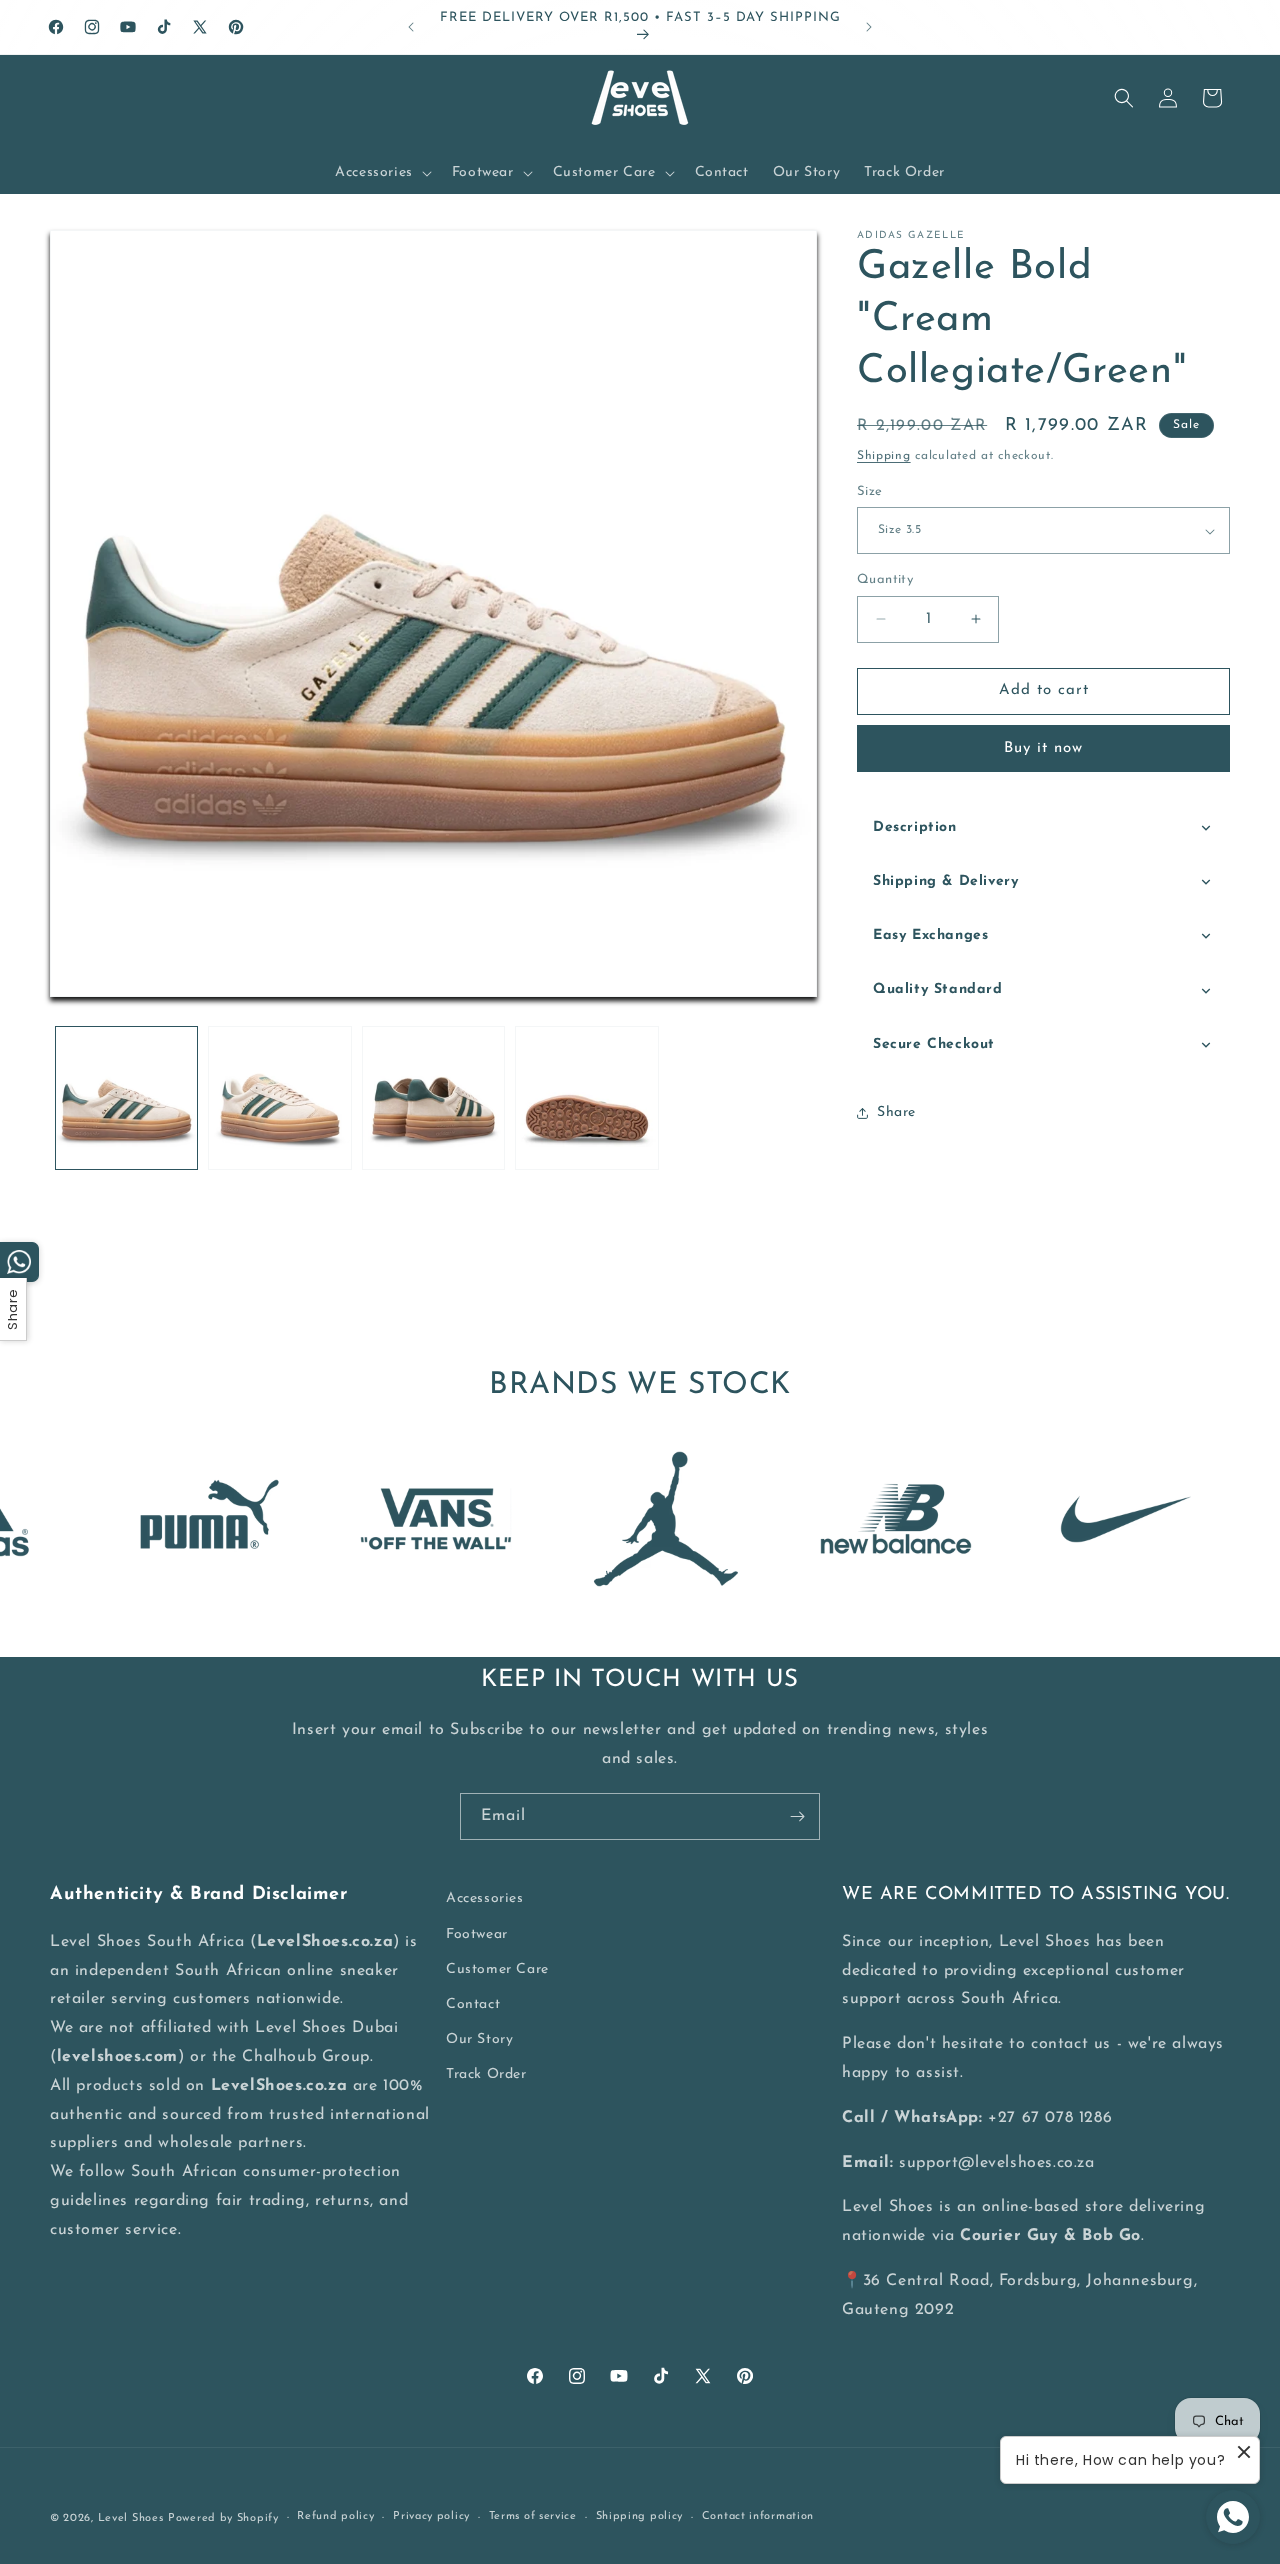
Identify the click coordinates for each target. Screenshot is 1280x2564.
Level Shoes (131, 2518)
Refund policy (335, 2516)
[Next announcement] (869, 27)
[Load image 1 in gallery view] (126, 1097)
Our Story (479, 2039)
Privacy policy (431, 2516)
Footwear (477, 1934)
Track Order (486, 2074)
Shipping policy (640, 2516)
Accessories (485, 1898)
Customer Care (497, 1969)
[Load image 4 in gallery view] (586, 1097)
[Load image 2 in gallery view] (279, 1097)
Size (870, 491)
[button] (381, 173)
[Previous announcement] (411, 27)
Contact (473, 2004)
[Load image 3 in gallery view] (433, 1097)
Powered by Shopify (223, 2518)
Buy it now (1043, 748)
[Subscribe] (797, 1816)
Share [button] (896, 1112)
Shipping (884, 456)
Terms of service (533, 2516)
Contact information (758, 2516)
